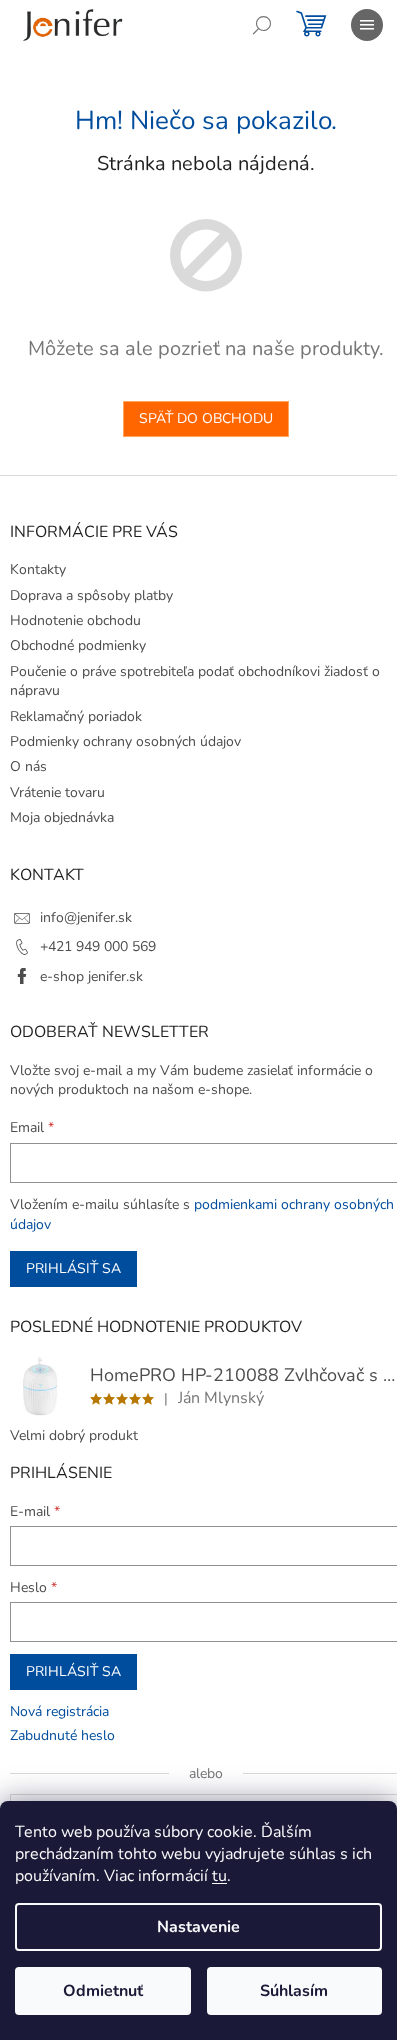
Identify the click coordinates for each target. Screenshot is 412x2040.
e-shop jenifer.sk (91, 976)
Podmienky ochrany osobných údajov (125, 741)
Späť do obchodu (206, 418)
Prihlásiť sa (73, 1268)
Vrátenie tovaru (57, 792)
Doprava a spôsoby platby (91, 595)
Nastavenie (198, 1927)
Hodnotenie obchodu (75, 620)
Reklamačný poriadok (76, 716)
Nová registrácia (59, 1711)
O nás (28, 766)
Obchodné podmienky (78, 645)
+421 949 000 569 (98, 946)
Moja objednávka (62, 817)
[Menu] (367, 25)
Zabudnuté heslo (62, 1735)
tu (219, 1876)
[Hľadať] (262, 25)
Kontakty (38, 569)
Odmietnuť (103, 1991)
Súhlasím (294, 1991)
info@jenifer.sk (86, 917)
